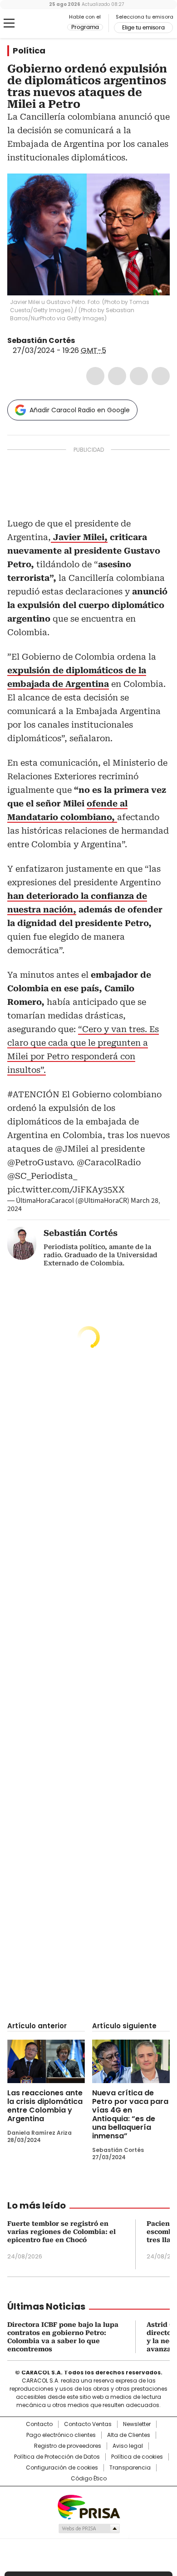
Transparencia (130, 2468)
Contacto (39, 2424)
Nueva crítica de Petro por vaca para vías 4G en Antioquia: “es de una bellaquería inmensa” (130, 2114)
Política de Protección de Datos (57, 2457)
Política (29, 51)
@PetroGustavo (40, 1162)
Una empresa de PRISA (88, 2506)
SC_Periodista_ (81, 341)
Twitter (117, 376)
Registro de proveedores (68, 2446)
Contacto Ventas (88, 2424)
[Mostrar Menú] (9, 23)
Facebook (95, 376)
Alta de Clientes (129, 2435)
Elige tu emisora (143, 28)
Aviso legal (128, 2446)
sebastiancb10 (92, 341)
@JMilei (72, 1149)
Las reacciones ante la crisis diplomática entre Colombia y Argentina (45, 2106)
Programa (85, 27)
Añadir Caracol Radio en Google (80, 410)
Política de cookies (137, 2457)
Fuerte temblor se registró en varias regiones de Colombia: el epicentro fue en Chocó (61, 2232)
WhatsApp (161, 376)
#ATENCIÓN (33, 1094)
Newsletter (137, 2424)
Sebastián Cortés (41, 340)
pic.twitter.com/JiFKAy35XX (66, 1189)
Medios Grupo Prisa (89, 2528)
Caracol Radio (45, 24)
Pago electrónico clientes (61, 2435)
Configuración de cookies (62, 2468)
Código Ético (89, 2479)
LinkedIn (139, 376)
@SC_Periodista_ (42, 1176)
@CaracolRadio (109, 1162)
